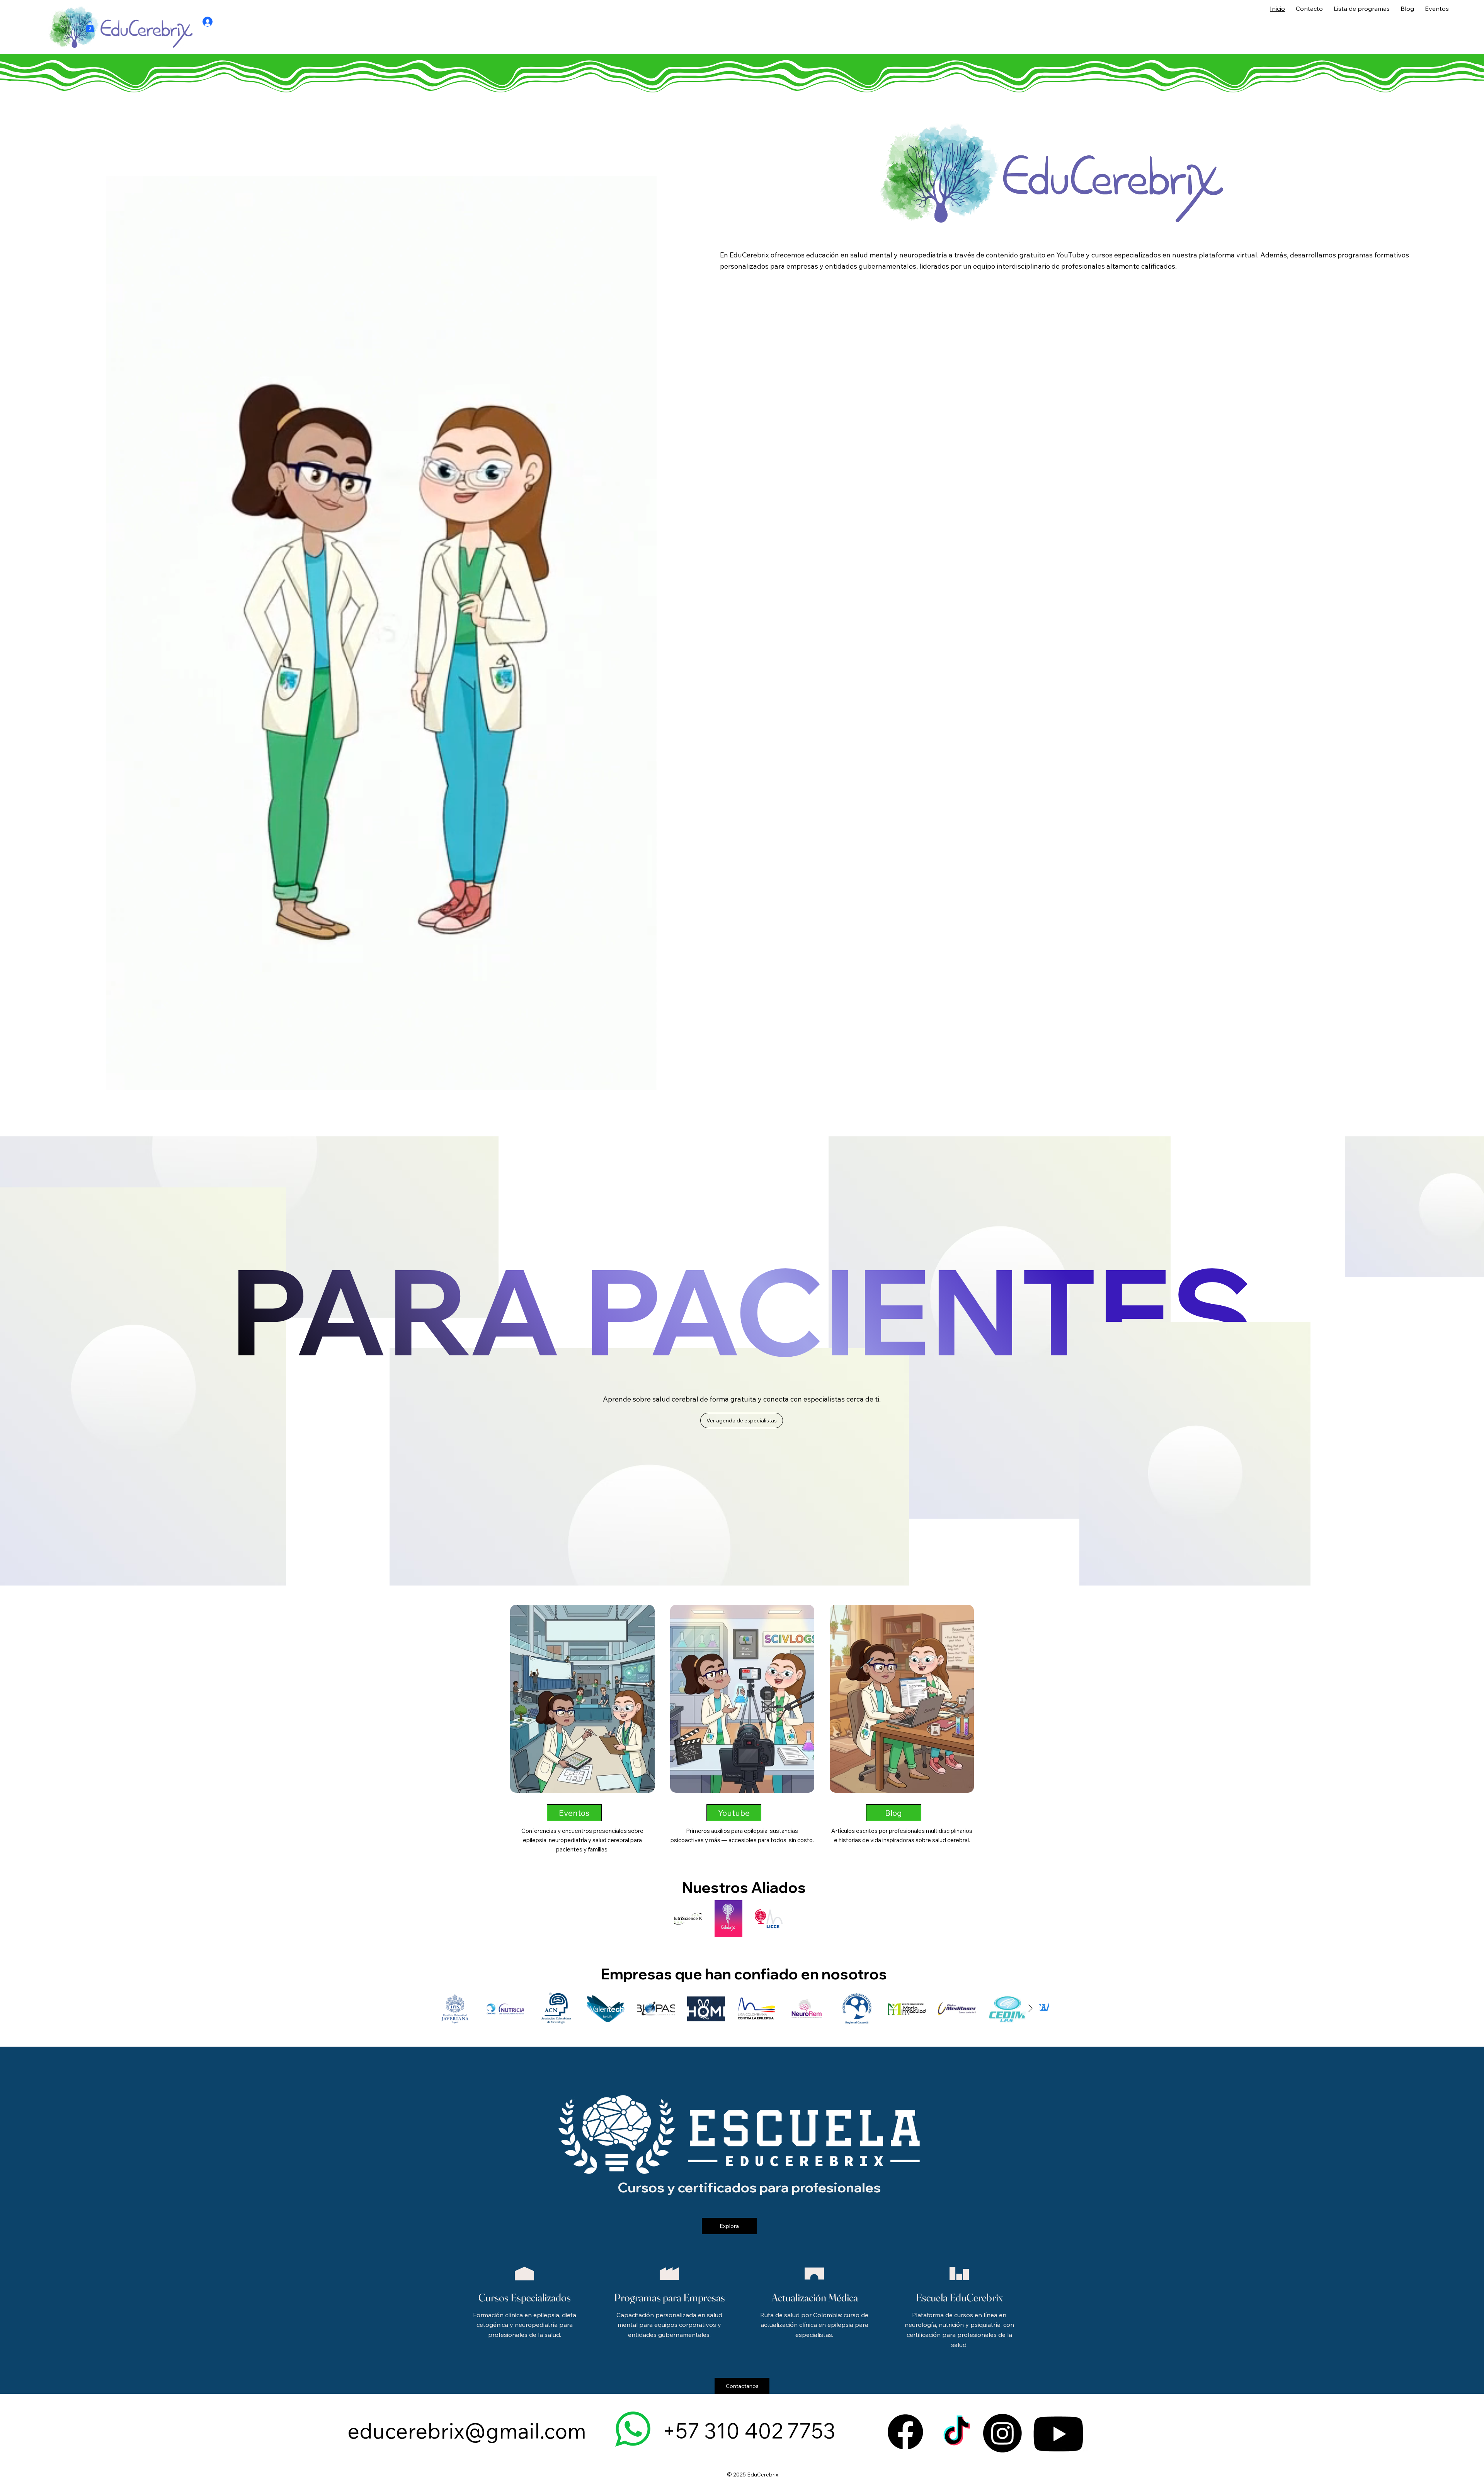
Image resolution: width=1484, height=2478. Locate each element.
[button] (90, 26)
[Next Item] (1031, 2009)
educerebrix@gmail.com (467, 2431)
